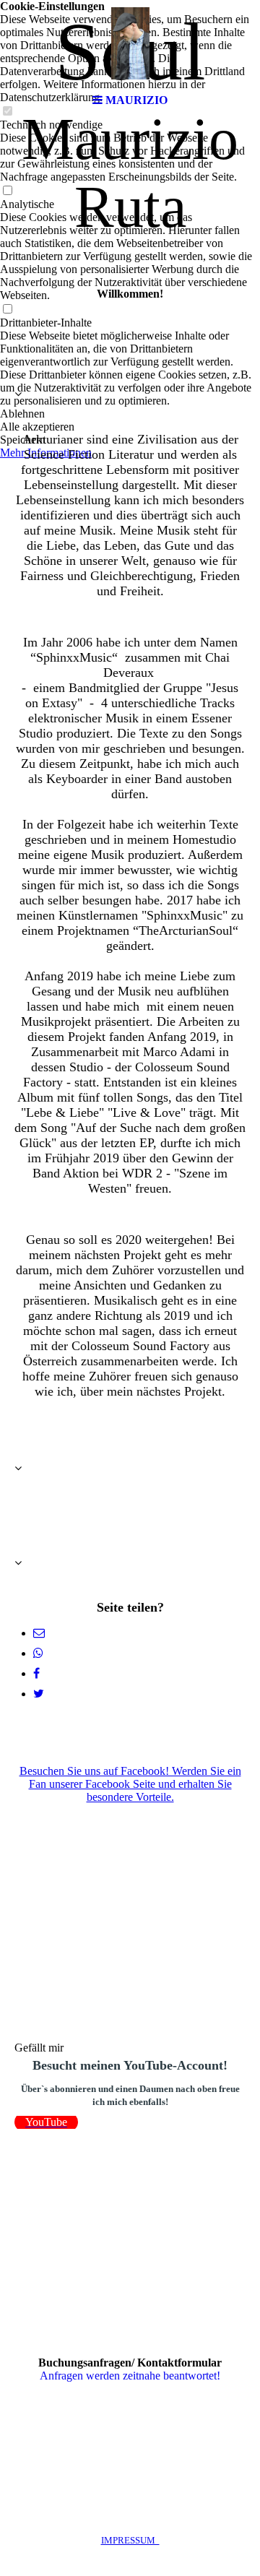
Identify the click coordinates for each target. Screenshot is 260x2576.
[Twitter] (39, 1694)
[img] (130, 43)
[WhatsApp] (38, 1653)
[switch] (7, 191)
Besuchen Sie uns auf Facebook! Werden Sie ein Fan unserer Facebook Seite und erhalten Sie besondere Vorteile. (130, 1784)
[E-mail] (39, 1633)
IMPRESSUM (130, 2540)
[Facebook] (36, 1673)
